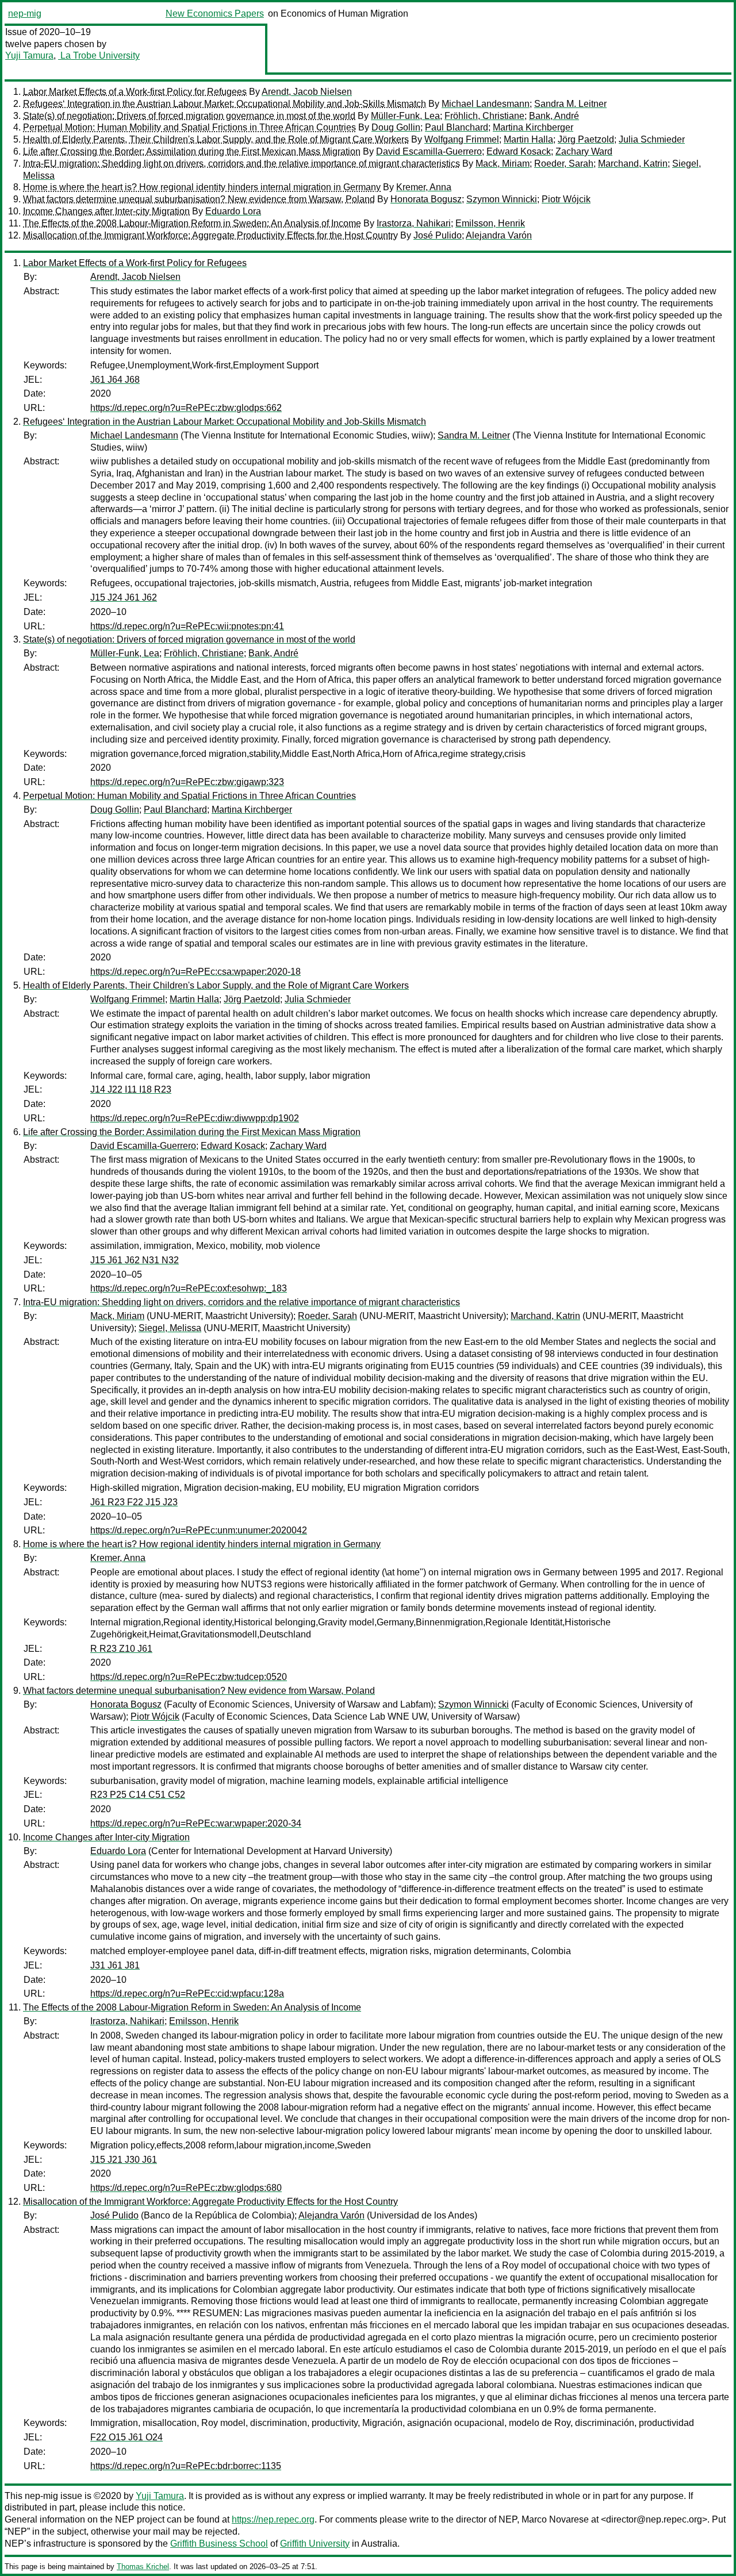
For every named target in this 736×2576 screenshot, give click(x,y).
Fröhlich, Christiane (484, 116)
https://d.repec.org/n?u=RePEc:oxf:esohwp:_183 (189, 1288)
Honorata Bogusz (426, 199)
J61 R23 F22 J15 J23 (134, 1502)
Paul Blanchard (457, 127)
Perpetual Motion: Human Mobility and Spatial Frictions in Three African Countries (189, 127)
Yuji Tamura (29, 55)
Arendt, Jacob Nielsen (307, 92)
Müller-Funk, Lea (405, 116)
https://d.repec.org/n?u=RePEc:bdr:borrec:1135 (186, 2466)
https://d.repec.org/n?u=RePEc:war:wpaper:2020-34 (196, 1823)
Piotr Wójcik (566, 199)
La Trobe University (99, 55)
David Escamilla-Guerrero (429, 151)
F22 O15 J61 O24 (126, 2437)
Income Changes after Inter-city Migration (106, 211)
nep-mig (25, 14)
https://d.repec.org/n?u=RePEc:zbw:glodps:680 (186, 2188)
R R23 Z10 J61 (121, 1649)
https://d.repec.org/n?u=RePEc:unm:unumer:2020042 (199, 1530)
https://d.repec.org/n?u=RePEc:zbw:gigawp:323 (187, 782)
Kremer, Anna (424, 187)
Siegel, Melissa (170, 1328)
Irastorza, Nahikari (414, 223)
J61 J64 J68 (115, 380)
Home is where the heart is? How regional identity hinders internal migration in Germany (202, 187)
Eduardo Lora (233, 211)
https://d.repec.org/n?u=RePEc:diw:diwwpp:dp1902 (195, 1118)
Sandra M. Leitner (570, 104)
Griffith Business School (219, 2544)
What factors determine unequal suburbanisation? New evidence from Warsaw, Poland (199, 199)
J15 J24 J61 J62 (124, 597)
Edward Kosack (519, 151)
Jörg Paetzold (586, 139)
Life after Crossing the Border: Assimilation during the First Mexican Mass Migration (192, 151)
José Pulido (438, 235)
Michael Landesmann (486, 104)
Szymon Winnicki (502, 199)
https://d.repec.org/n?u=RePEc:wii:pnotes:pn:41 (187, 626)
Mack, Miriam (503, 164)
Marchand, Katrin (633, 164)
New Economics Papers (215, 14)
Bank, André (554, 116)
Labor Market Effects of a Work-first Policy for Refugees (135, 92)
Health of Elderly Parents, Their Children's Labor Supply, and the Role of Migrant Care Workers (216, 139)
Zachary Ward (584, 151)
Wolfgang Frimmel (462, 139)
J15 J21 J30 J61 (124, 2160)
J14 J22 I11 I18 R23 (131, 1089)
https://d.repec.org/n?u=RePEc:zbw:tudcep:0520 (189, 1677)
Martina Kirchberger (533, 127)
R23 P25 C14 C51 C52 (138, 1795)
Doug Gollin (396, 127)
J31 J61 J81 (115, 1965)
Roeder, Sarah (564, 164)
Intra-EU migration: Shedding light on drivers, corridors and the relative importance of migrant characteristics (241, 164)
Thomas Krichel (143, 2567)
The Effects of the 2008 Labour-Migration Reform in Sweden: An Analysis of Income (192, 223)
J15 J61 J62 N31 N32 (135, 1260)
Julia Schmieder (652, 139)
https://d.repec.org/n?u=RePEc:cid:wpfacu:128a (187, 1993)
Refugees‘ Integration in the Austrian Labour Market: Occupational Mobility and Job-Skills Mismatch (225, 104)
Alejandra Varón (499, 235)
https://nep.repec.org (273, 2519)
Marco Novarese (555, 2519)
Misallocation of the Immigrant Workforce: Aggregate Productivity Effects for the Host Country (210, 235)
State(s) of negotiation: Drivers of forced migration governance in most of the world (189, 116)
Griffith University (315, 2544)
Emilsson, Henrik (490, 223)
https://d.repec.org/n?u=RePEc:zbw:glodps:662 (186, 408)
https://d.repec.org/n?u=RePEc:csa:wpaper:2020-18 (195, 972)
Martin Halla (528, 139)
